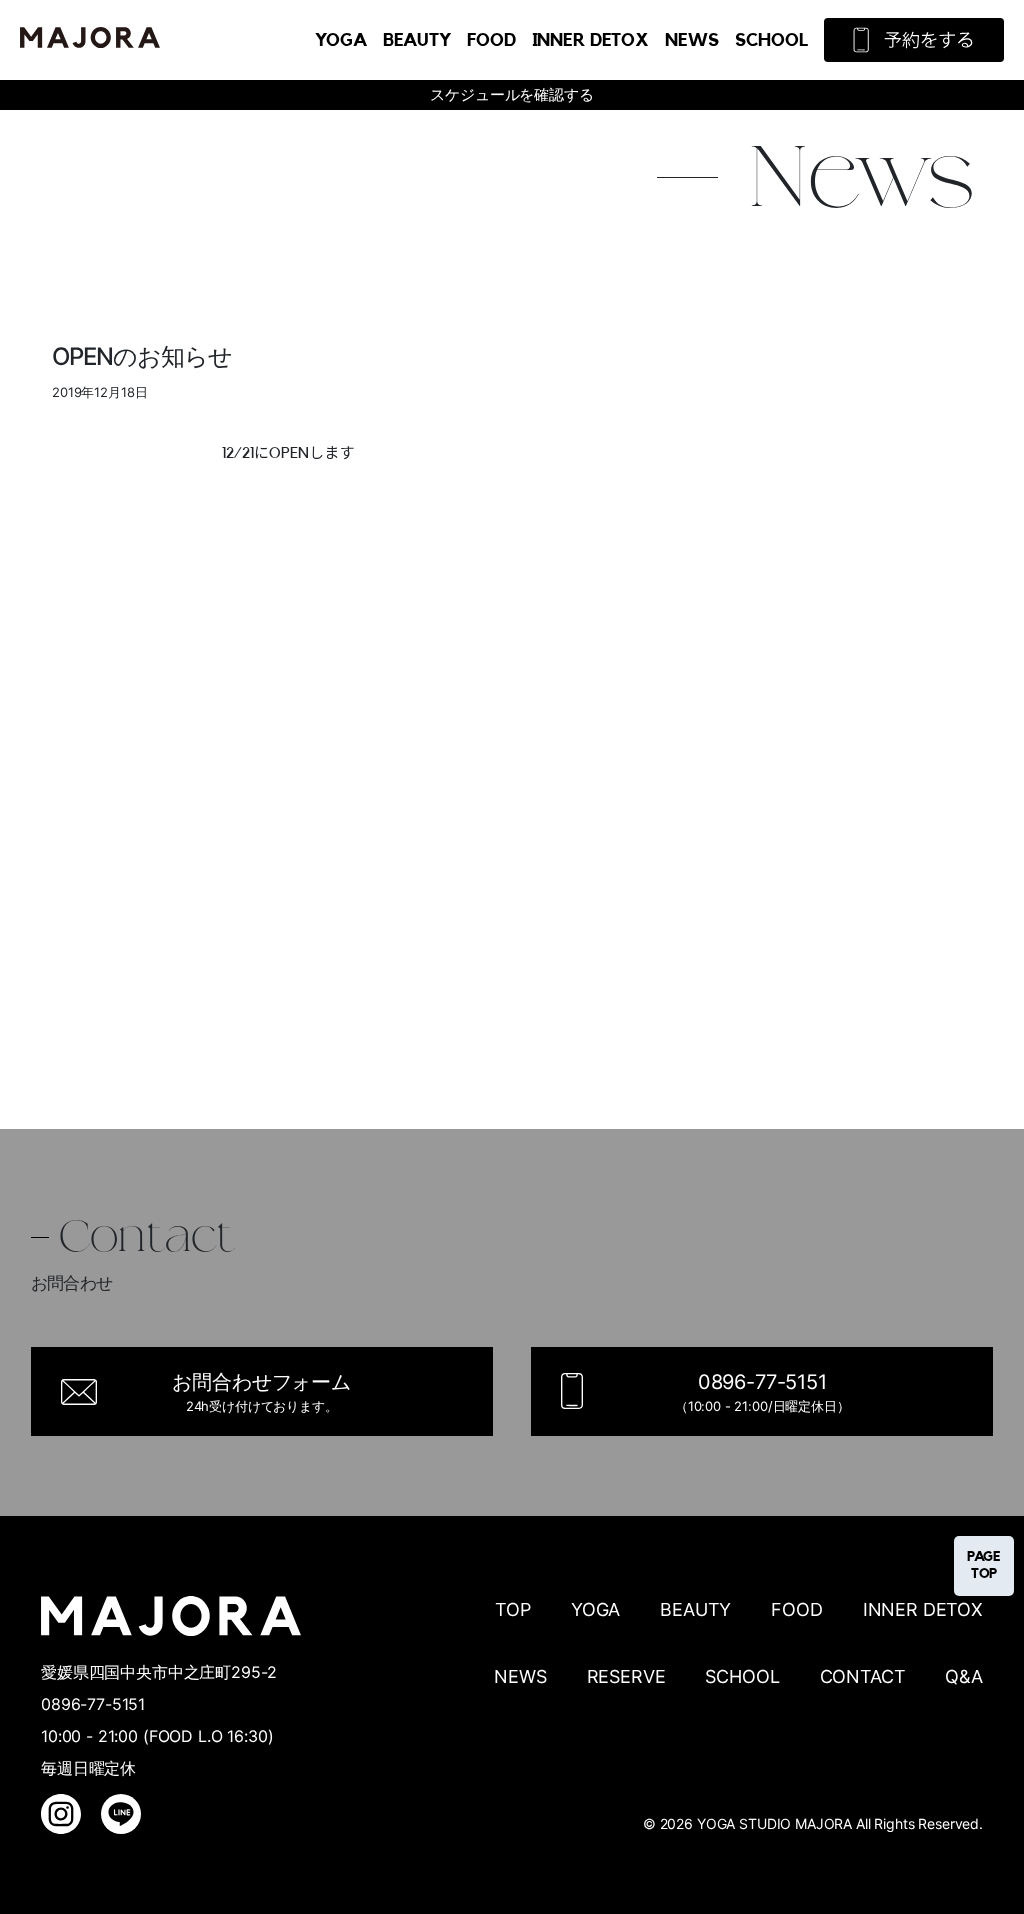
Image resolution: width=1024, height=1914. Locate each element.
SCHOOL (771, 40)
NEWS (691, 40)
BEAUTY (417, 40)
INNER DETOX (590, 40)
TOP (513, 1609)
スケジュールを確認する (511, 94)
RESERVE (626, 1676)
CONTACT (863, 1676)
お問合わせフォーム (261, 1392)
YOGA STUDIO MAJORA (774, 1823)
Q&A (964, 1676)
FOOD (491, 40)
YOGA (340, 40)
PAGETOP (984, 1565)
